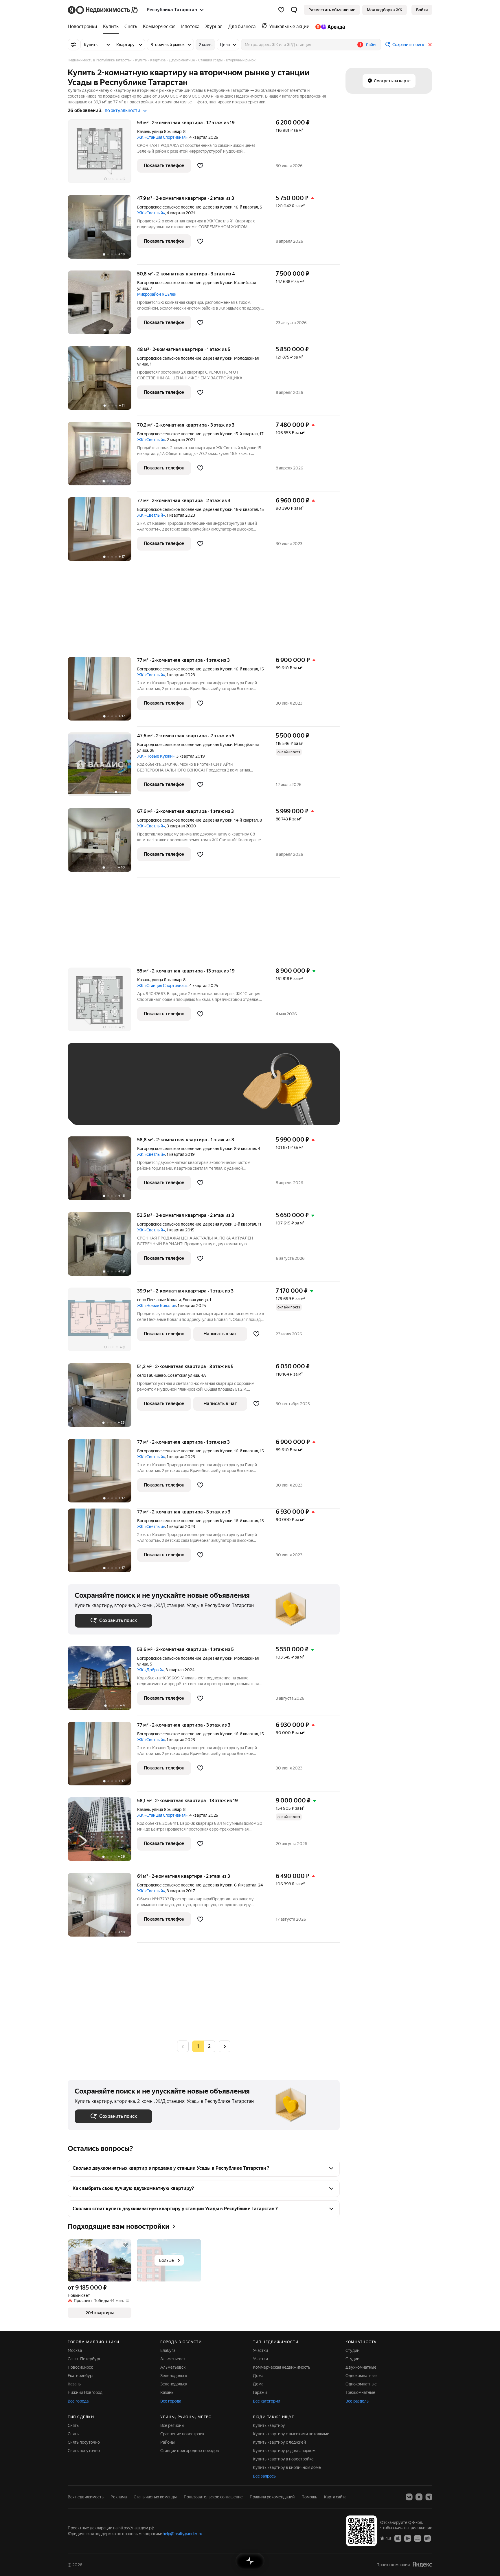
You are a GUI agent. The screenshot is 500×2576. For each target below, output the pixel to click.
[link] (422, 10)
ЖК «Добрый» (150, 1670)
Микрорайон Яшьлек (157, 294)
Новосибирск (80, 2367)
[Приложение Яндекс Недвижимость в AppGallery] (418, 2538)
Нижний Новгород (85, 2392)
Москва (75, 2350)
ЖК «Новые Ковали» (157, 1306)
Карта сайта (335, 2497)
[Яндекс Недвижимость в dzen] (419, 2497)
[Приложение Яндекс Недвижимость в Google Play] (408, 2538)
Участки (260, 2350)
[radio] (209, 2046)
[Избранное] (281, 10)
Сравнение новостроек (182, 2434)
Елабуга (168, 2350)
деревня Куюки (218, 207)
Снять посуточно (84, 2442)
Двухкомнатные (361, 2367)
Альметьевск (173, 2359)
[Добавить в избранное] (200, 166)
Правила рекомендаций (272, 2497)
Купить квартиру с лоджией (279, 2442)
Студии (352, 2350)
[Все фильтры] (73, 45)
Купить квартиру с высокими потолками (291, 2434)
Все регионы (172, 2425)
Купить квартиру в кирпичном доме (287, 2467)
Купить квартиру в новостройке (283, 2459)
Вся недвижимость (86, 2497)
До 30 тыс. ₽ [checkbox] (93, 1093)
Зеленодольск (174, 2376)
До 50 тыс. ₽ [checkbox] (131, 1093)
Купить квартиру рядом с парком (284, 2451)
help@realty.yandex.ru (182, 2534)
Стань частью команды (155, 2497)
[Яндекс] (422, 2565)
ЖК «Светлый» (151, 213)
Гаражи (260, 2392)
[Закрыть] (430, 45)
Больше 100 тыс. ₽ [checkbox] (100, 1109)
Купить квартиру (269, 2425)
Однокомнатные (361, 2376)
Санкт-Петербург (84, 2359)
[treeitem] (84, 27)
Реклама (119, 2497)
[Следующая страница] (225, 2046)
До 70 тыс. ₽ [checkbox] (170, 1093)
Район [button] (372, 45)
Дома (258, 2376)
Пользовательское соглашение (213, 2497)
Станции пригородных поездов (190, 2451)
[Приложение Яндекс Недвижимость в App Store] (398, 2538)
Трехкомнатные (360, 2392)
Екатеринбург (81, 2376)
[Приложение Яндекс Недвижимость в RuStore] (427, 2538)
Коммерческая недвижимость (282, 2367)
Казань (144, 131)
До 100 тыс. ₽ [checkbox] (209, 1093)
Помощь (309, 2497)
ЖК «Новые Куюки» (156, 756)
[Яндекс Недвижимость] (103, 10)
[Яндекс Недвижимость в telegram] (429, 2497)
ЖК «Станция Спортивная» (162, 137)
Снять (73, 2425)
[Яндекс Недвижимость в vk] (409, 2497)
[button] (294, 10)
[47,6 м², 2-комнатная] (102, 767)
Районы (168, 2442)
